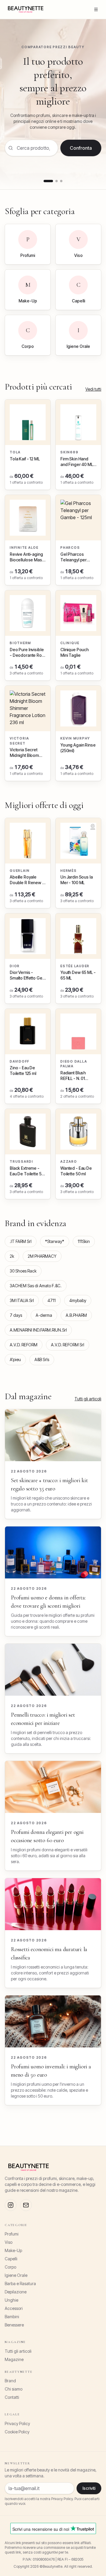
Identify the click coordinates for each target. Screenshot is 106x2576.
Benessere (14, 2325)
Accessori (14, 2308)
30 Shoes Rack (23, 1271)
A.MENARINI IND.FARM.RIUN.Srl (38, 1330)
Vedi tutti (93, 389)
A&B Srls (42, 1359)
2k (12, 1256)
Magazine (14, 2359)
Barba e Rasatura (20, 2283)
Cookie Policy (17, 2432)
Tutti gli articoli (88, 1399)
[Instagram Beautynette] (11, 2205)
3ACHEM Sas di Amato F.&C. (36, 1286)
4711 (52, 1300)
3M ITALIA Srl (22, 1300)
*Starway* (55, 1241)
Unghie (11, 2300)
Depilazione (16, 2292)
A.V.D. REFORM (24, 1345)
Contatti (12, 2397)
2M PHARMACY (42, 1256)
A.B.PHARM (76, 1315)
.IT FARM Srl (21, 1241)
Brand (10, 2381)
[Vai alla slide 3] (61, 181)
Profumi (12, 2234)
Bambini (12, 2317)
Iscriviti (89, 2488)
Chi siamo (14, 2389)
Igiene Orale (16, 2275)
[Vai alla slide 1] (48, 181)
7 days (16, 1315)
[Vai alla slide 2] (57, 181)
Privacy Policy (17, 2423)
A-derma (44, 1315)
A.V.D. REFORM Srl (68, 1345)
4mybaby (78, 1300)
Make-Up (13, 2250)
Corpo (10, 2267)
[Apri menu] (96, 9)
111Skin (84, 1241)
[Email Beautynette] (26, 2205)
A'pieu (15, 1359)
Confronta (81, 148)
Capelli (11, 2259)
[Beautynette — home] (26, 9)
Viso (9, 2242)
